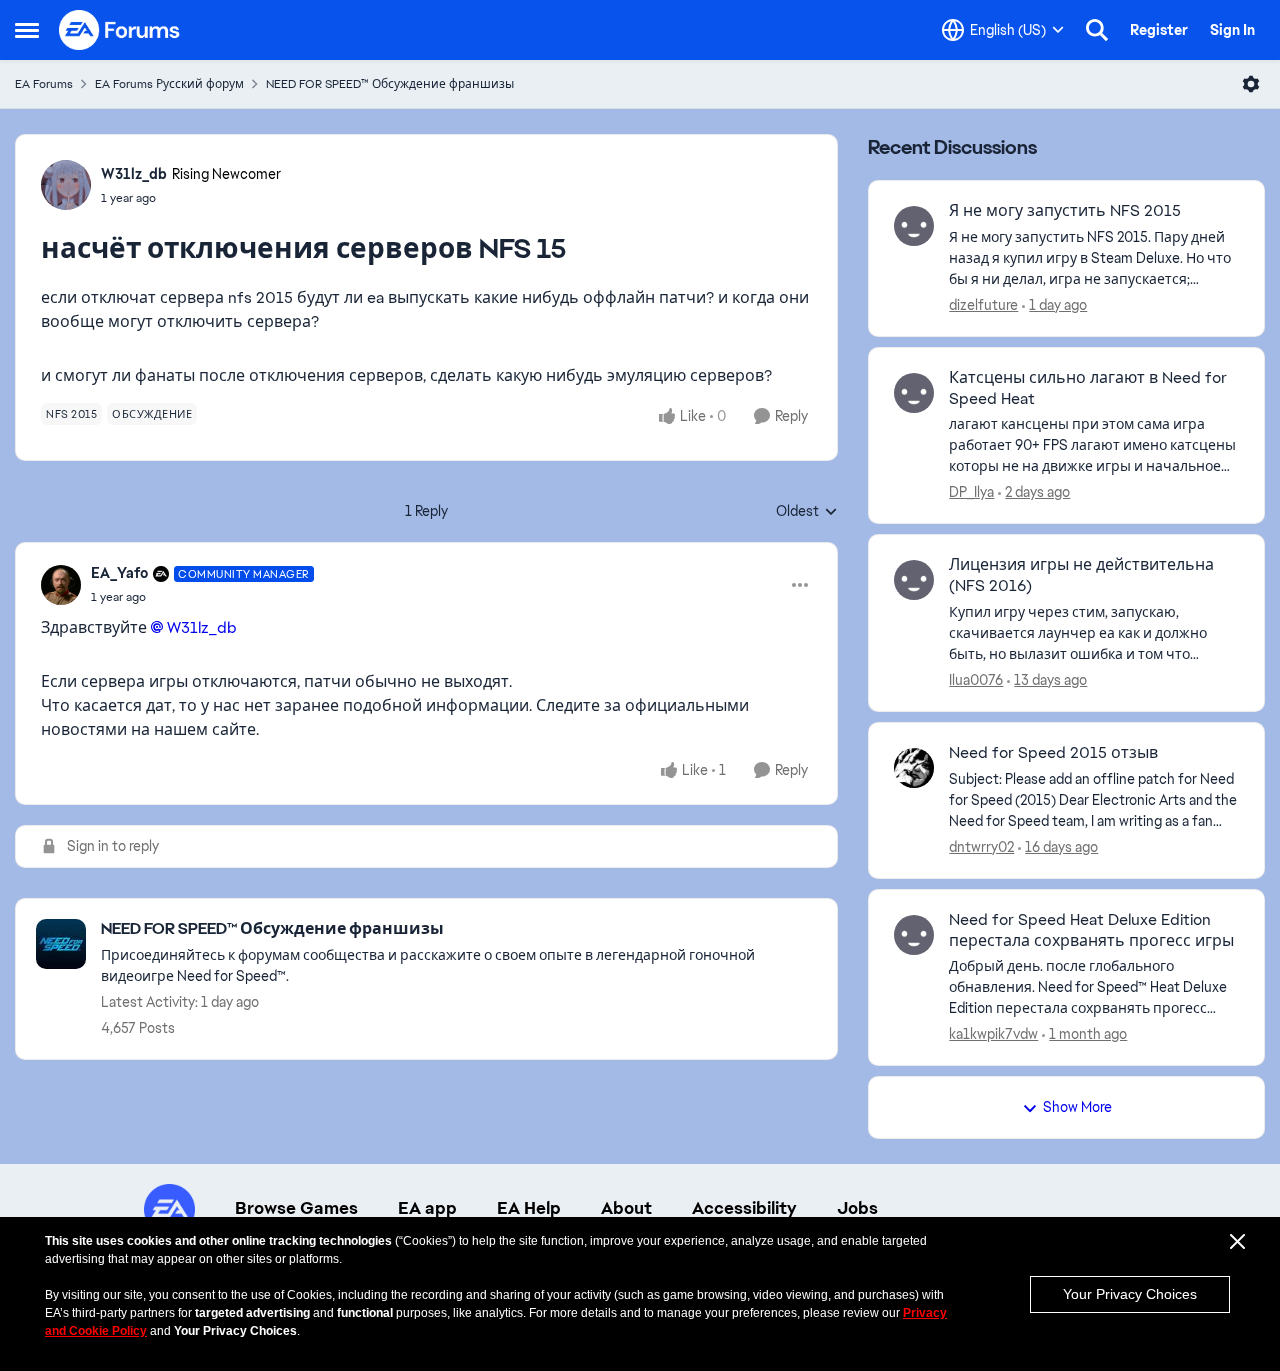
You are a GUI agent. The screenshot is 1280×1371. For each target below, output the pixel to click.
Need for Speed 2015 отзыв (1053, 753)
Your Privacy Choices (1130, 1294)
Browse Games (296, 1208)
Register (1159, 30)
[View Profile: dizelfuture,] (914, 226)
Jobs (857, 1208)
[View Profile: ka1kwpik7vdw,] (914, 935)
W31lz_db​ (202, 627)
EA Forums (44, 84)
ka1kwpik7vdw (993, 1034)
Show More (1077, 1107)
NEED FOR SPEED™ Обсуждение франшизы (390, 84)
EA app (427, 1208)
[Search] (1097, 30)
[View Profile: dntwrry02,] (914, 768)
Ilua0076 (976, 680)
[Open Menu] (1251, 84)
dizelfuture (983, 305)
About (626, 1208)
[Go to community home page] (120, 30)
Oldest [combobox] (807, 512)
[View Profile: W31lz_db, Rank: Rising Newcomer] (66, 185)
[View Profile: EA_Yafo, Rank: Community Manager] (61, 585)
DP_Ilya (971, 492)
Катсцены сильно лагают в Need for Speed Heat (1088, 388)
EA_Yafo (119, 573)
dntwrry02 (981, 847)
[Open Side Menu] (27, 30)
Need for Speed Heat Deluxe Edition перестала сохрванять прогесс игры (1091, 930)
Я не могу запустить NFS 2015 (1065, 211)
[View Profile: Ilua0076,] (914, 580)
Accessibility (744, 1208)
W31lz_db (134, 174)
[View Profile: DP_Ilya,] (914, 393)
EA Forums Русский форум (169, 84)
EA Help (529, 1208)
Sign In (1232, 30)
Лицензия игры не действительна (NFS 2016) (1081, 575)
